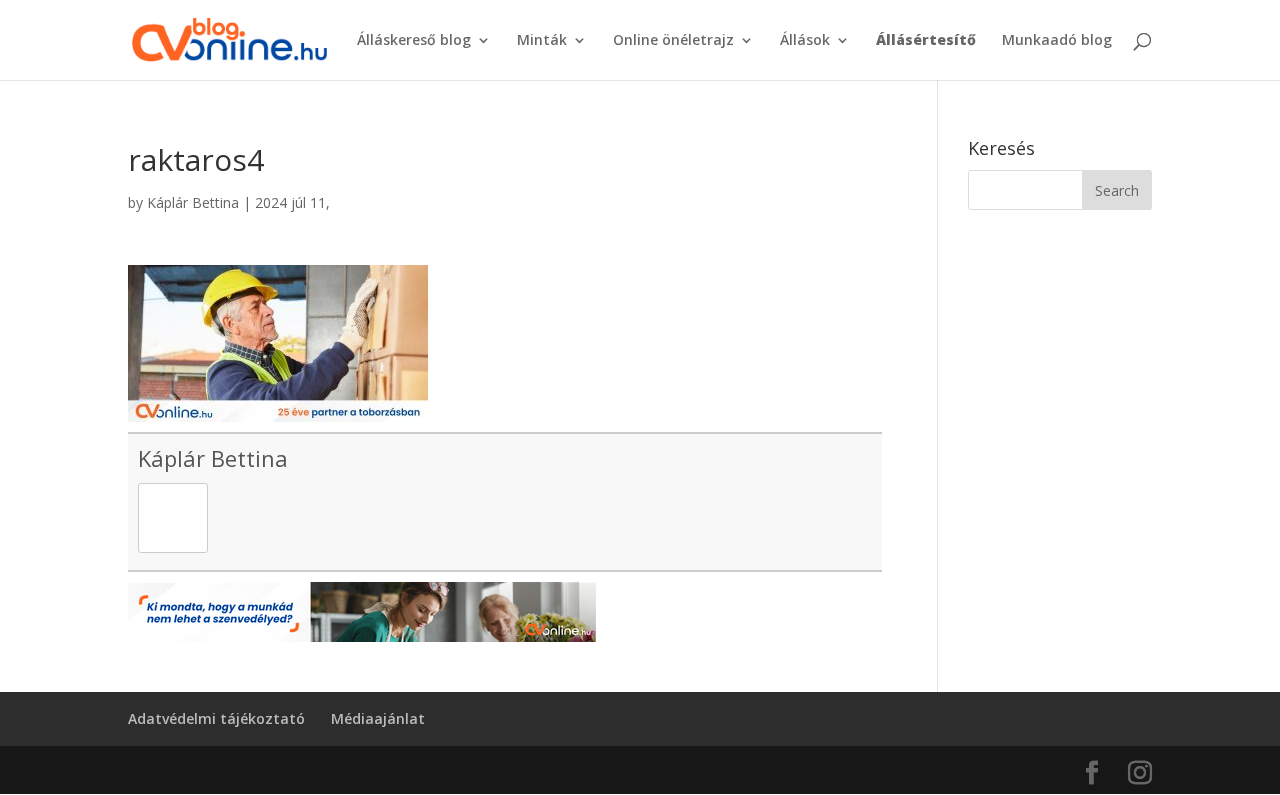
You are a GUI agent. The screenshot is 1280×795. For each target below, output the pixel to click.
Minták (542, 41)
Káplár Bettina (193, 202)
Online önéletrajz (673, 41)
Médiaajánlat (378, 718)
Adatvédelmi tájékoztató (216, 718)
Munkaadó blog (1057, 41)
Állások (805, 41)
